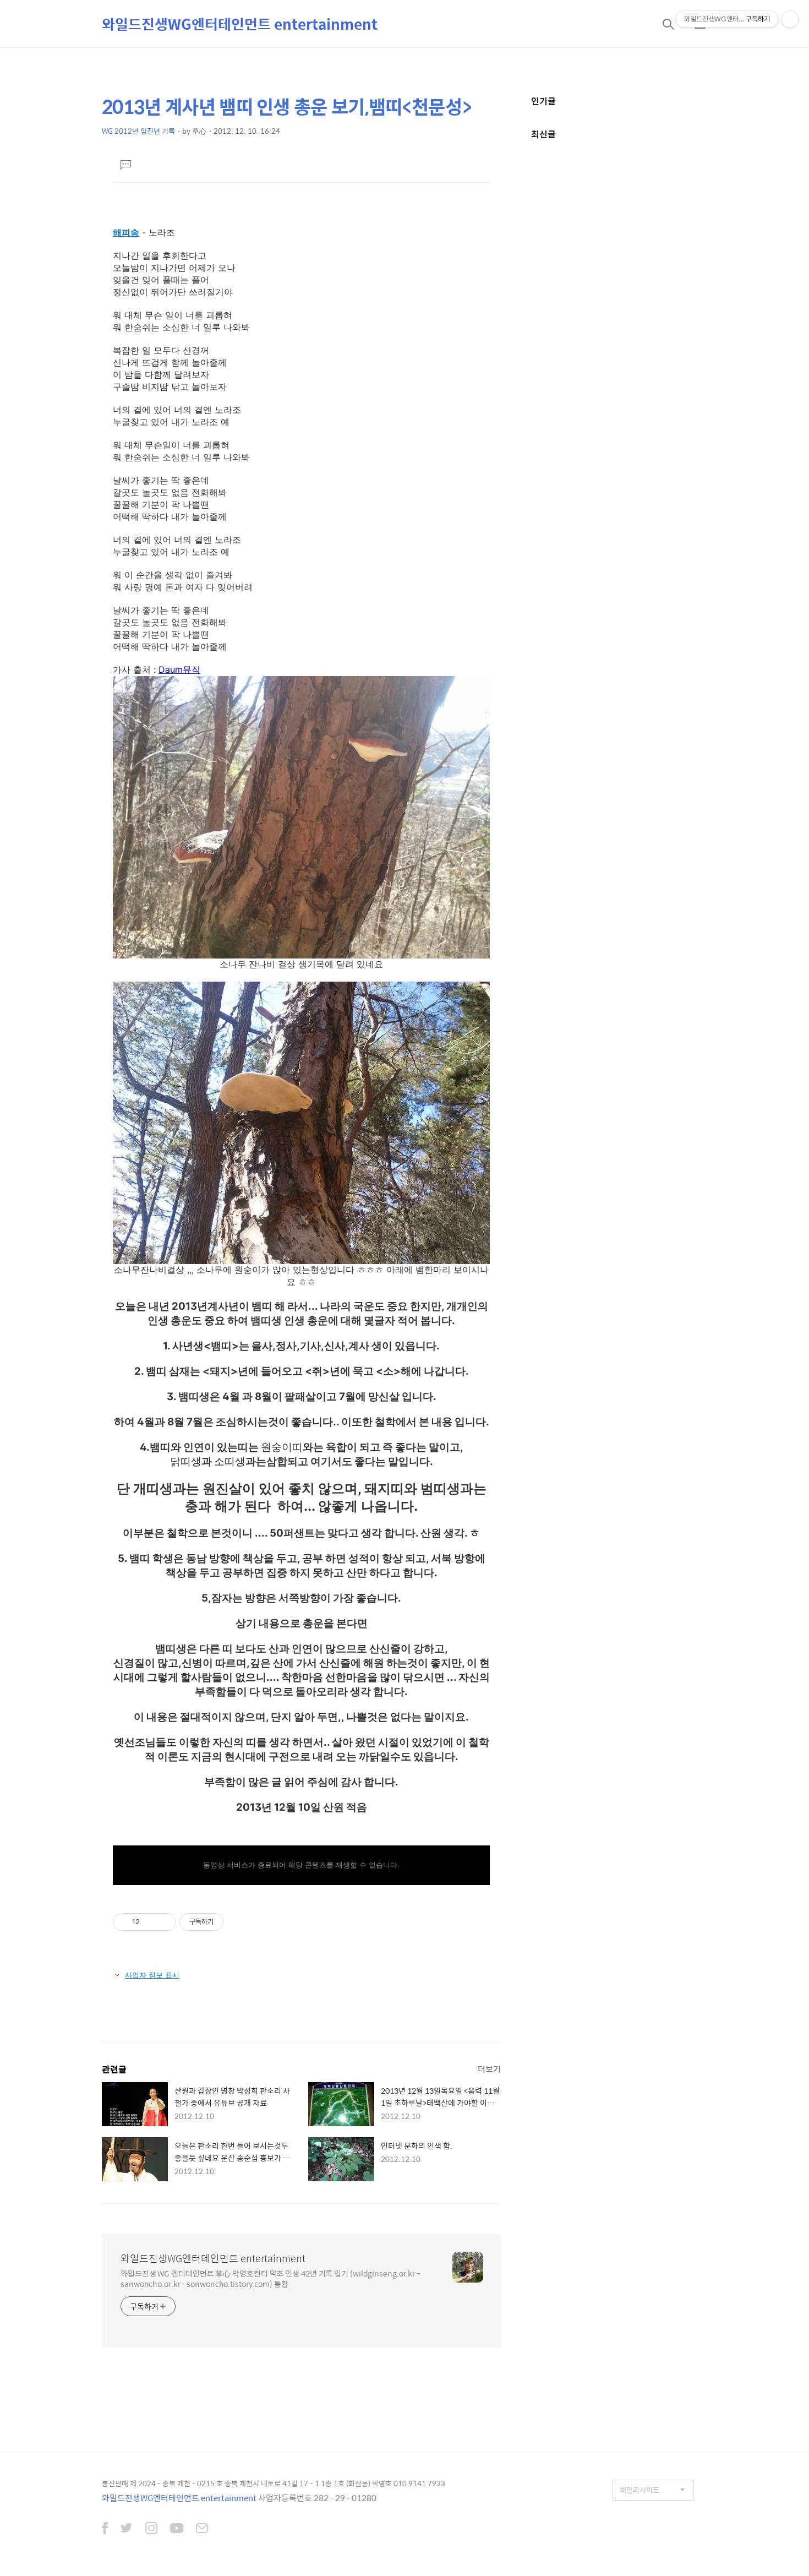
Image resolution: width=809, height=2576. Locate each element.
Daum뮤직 (179, 669)
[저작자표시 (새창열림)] (228, 1922)
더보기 (489, 2069)
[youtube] (177, 2529)
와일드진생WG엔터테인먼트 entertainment (240, 24)
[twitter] (127, 2529)
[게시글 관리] (164, 1922)
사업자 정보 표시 (152, 1975)
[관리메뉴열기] (790, 19)
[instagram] (151, 2529)
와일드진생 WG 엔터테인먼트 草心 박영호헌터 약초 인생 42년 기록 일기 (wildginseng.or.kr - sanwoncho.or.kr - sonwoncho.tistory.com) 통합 (270, 2278)
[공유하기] (150, 1922)
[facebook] (105, 2529)
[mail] (202, 2529)
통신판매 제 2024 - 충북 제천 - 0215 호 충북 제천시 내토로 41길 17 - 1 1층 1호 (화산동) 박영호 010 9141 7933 (274, 2483)
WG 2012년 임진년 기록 (138, 131)
